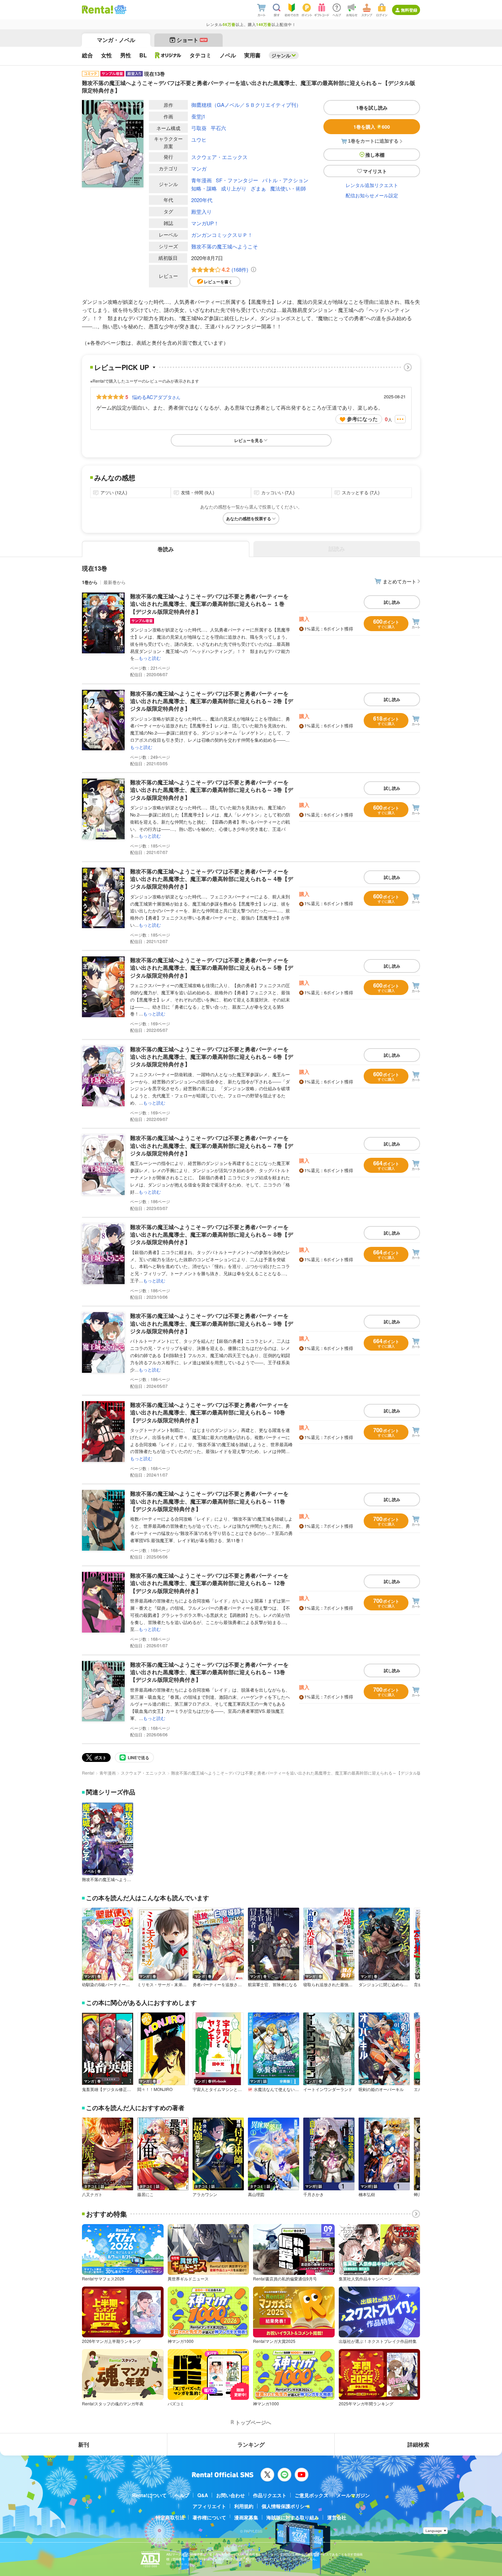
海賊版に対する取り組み (293, 2517)
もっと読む (150, 658)
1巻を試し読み (372, 108)
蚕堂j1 (198, 116)
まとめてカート (400, 581)
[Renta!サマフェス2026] (120, 10)
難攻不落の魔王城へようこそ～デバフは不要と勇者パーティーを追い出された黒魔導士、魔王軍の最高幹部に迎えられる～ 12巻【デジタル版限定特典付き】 (209, 1583)
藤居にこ (145, 2194)
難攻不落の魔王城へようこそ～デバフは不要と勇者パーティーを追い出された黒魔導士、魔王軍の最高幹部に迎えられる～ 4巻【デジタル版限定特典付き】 (212, 879)
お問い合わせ (231, 2495)
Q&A (203, 2495)
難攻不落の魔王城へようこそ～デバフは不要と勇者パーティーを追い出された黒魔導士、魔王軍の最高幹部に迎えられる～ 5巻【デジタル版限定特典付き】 (212, 968)
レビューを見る (249, 440)
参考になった (362, 419)
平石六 (218, 128)
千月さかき (313, 2194)
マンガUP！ (205, 223)
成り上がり (234, 188)
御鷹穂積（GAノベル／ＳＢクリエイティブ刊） (246, 105)
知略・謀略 (204, 188)
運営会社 (337, 2517)
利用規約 (244, 2506)
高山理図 (256, 2194)
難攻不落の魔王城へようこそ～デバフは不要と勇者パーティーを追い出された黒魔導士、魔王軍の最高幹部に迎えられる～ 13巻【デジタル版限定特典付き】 (209, 1672)
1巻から (90, 582)
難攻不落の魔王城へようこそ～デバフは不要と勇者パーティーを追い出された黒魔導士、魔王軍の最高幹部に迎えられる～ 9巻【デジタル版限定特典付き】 (212, 1323)
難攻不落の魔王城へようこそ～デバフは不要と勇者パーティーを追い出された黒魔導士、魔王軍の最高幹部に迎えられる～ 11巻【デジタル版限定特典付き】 (209, 1501)
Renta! (88, 1773)
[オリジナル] (168, 55)
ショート (192, 40)
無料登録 (409, 10)
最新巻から (115, 582)
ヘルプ (182, 2495)
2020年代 (202, 200)
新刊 (84, 2444)
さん (156, 397)
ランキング (251, 2444)
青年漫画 (201, 180)
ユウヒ (199, 139)
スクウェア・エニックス (219, 157)
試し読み (392, 602)
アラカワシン (205, 2194)
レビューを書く (218, 282)
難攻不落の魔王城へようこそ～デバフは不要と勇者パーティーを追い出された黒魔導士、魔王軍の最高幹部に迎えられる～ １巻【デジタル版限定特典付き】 (209, 604)
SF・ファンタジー (237, 180)
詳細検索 (418, 2444)
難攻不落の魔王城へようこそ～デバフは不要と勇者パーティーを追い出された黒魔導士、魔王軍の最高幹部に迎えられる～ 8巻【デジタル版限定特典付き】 (212, 1235)
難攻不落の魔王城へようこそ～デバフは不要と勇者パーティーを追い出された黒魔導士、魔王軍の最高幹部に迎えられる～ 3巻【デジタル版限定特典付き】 (212, 790)
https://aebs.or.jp (178, 2564)
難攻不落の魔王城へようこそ (225, 246)
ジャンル (281, 55)
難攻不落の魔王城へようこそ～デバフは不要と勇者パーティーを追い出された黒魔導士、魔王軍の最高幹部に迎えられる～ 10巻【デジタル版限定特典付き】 (209, 1412)
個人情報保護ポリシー (285, 2506)
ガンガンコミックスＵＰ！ (222, 235)
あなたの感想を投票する (249, 518)
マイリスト (375, 171)
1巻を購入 (372, 127)
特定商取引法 (170, 2517)
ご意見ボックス (311, 2495)
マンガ (199, 168)
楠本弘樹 (367, 2194)
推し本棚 (375, 155)
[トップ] (97, 10)
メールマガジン (353, 2495)
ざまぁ (258, 188)
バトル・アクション (285, 180)
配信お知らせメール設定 (372, 195)
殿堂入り (201, 211)
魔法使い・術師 (288, 188)
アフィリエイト (209, 2506)
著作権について (209, 2517)
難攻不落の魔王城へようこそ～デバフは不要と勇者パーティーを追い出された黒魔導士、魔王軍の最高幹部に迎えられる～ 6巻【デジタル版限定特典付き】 (212, 1057)
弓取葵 (199, 128)
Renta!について (149, 2495)
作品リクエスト (270, 2495)
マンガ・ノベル (116, 40)
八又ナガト (92, 2194)
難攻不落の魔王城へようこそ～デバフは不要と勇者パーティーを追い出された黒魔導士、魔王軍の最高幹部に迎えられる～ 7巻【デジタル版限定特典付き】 (212, 1145)
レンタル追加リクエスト (372, 185)
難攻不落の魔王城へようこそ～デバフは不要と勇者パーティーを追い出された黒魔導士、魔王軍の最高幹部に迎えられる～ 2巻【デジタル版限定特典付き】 (212, 701)
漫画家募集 (246, 2517)
